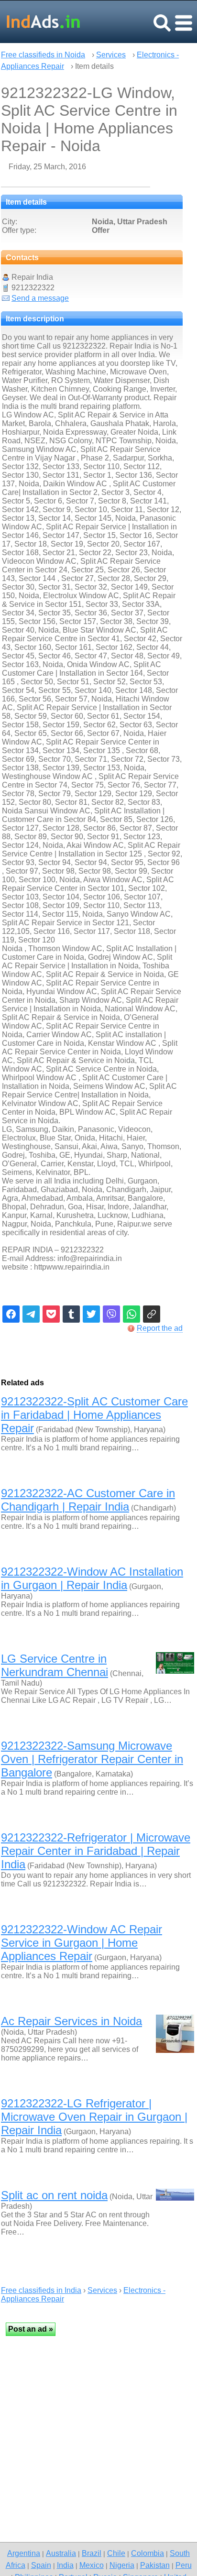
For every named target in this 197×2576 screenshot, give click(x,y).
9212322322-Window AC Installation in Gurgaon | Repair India (92, 1578)
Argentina (24, 2553)
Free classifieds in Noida (43, 55)
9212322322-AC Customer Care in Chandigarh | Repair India (88, 1500)
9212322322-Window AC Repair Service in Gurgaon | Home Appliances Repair (82, 1943)
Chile (116, 2553)
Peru (184, 2565)
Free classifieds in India (41, 2290)
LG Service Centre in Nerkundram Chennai (55, 1665)
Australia (61, 2553)
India (65, 2565)
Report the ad (160, 1328)
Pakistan (155, 2565)
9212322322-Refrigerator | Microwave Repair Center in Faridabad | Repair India (96, 1851)
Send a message (40, 298)
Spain (41, 2565)
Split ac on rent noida (54, 2195)
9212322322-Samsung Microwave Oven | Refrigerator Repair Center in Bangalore (92, 1759)
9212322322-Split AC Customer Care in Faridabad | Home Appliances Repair (94, 1415)
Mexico (92, 2565)
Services (111, 55)
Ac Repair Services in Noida (71, 2021)
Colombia (148, 2553)
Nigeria (122, 2565)
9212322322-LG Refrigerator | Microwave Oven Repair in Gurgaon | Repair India (94, 2117)
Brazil (92, 2553)
